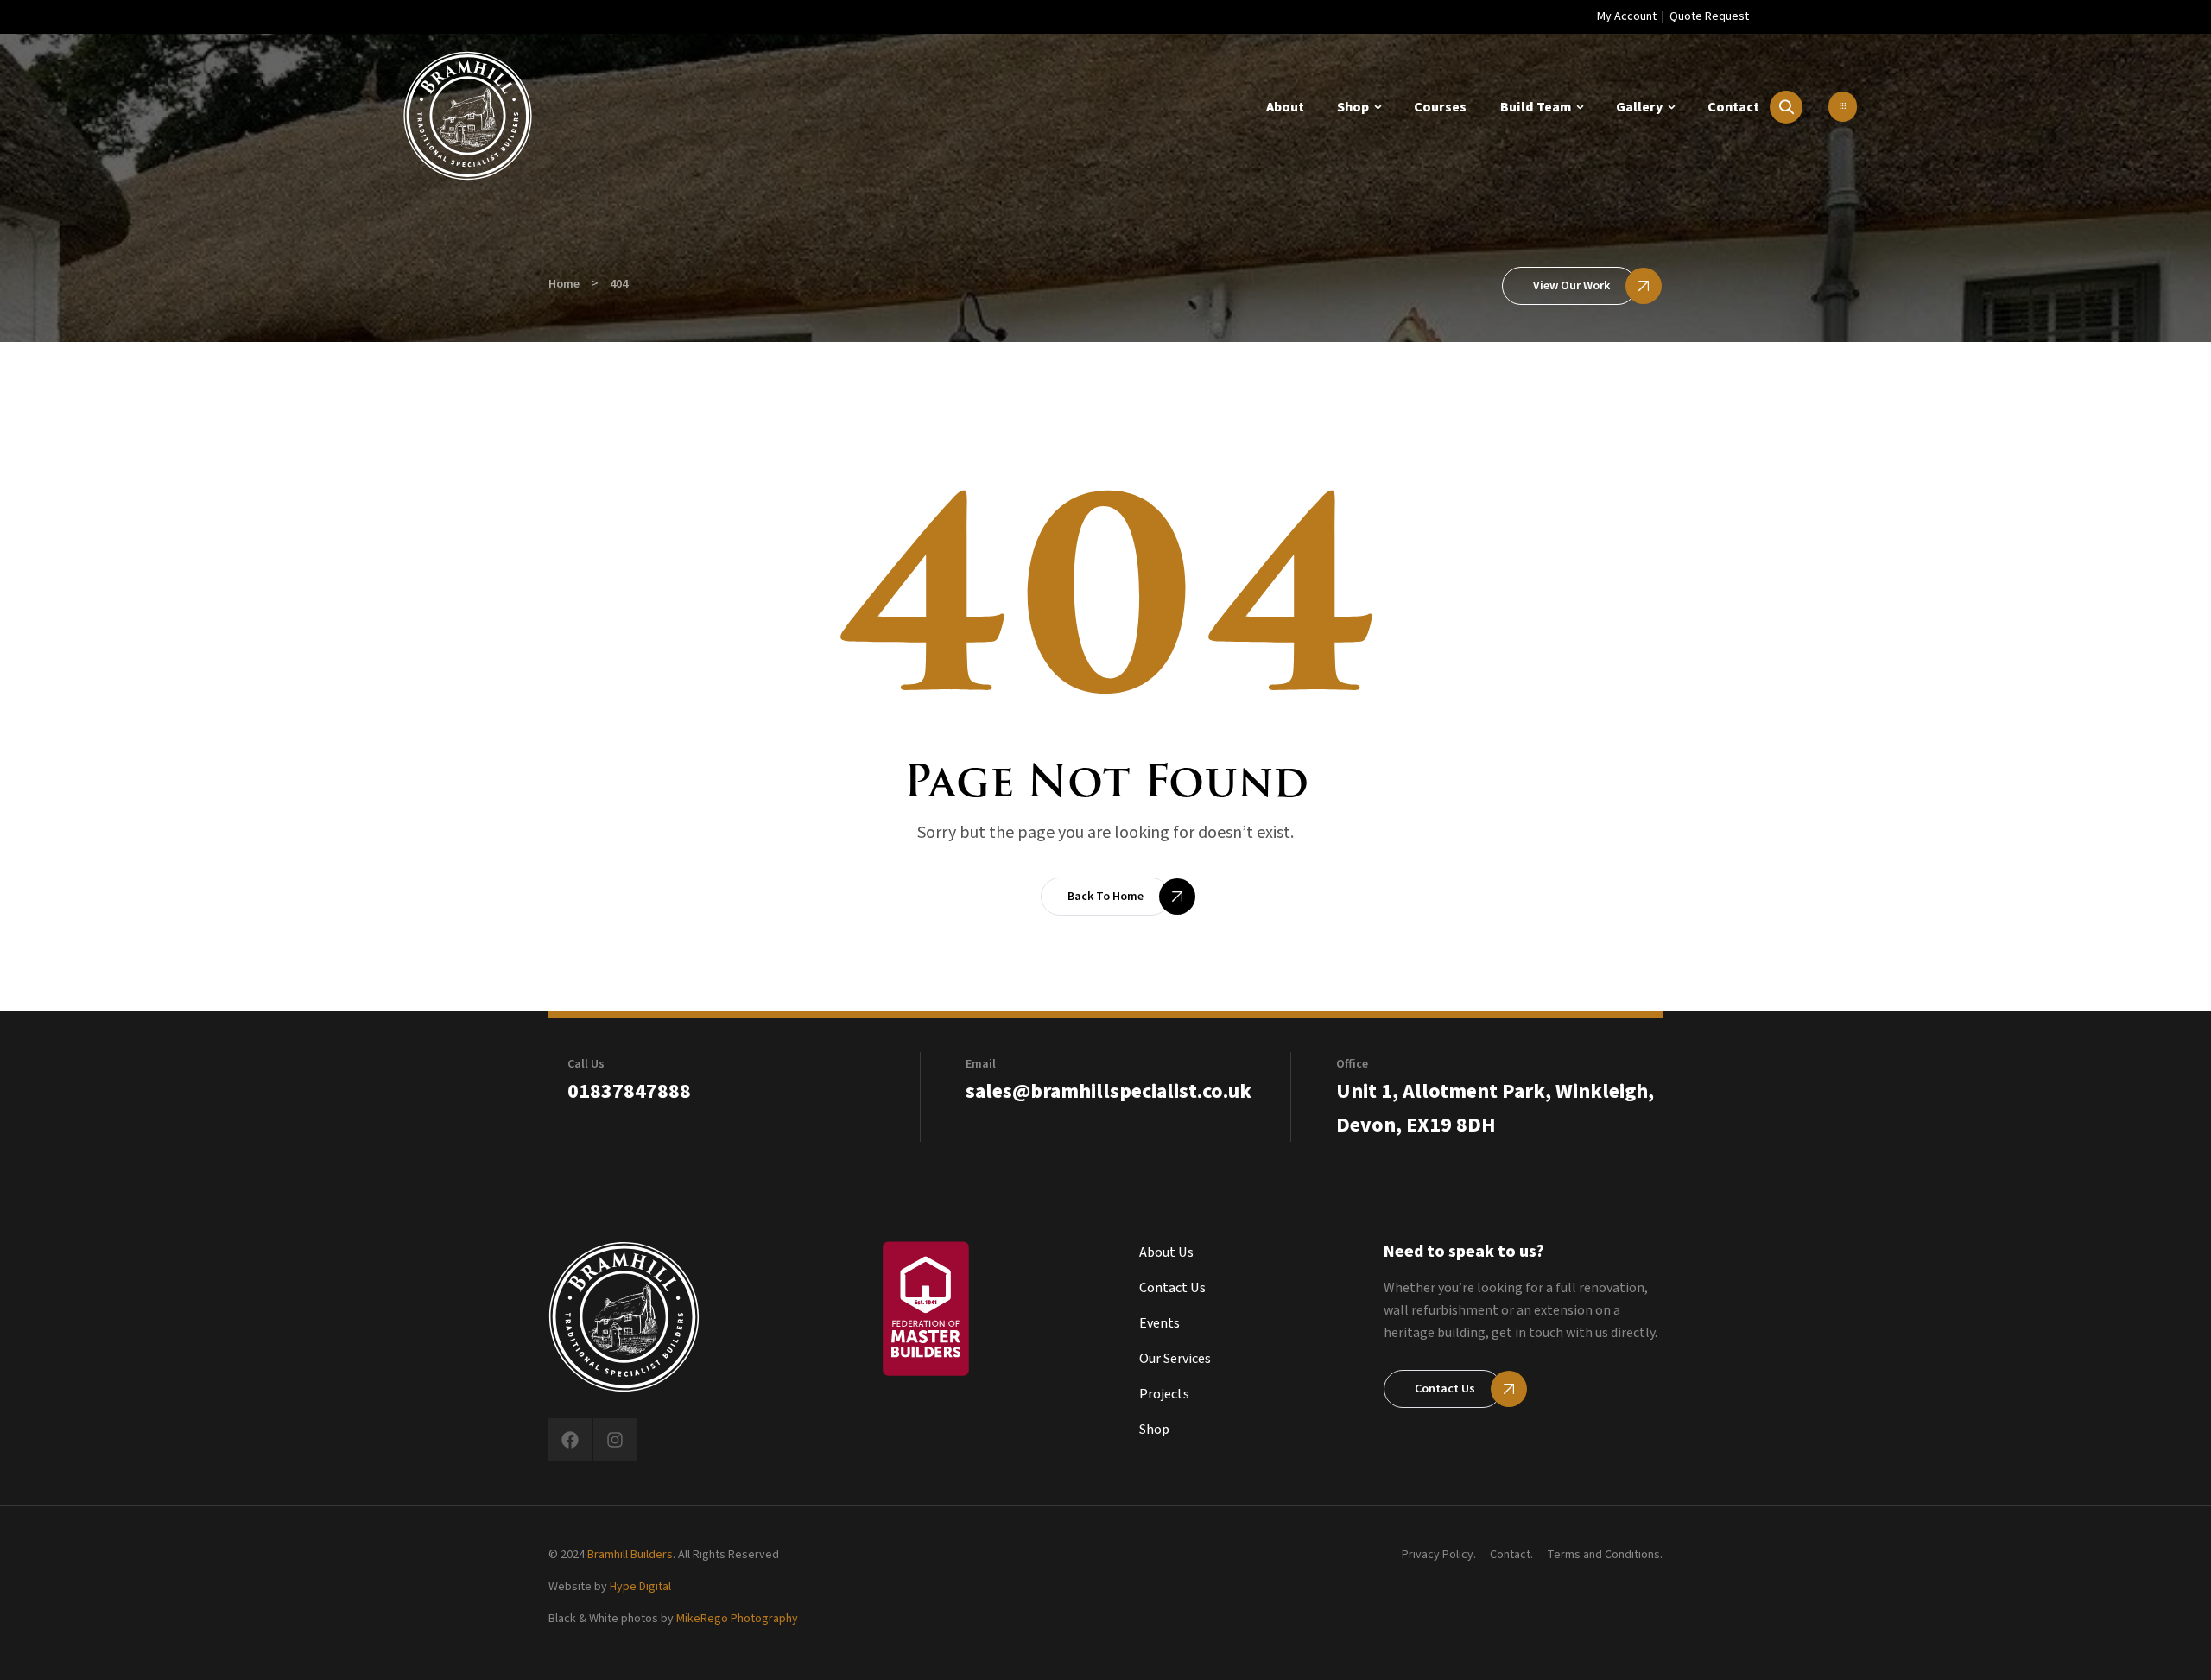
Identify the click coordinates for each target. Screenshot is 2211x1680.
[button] (1843, 107)
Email (981, 1064)
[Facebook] (570, 1440)
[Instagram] (615, 1440)
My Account (1627, 16)
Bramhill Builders (630, 1555)
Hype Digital (640, 1587)
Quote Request (1709, 16)
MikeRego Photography (737, 1619)
